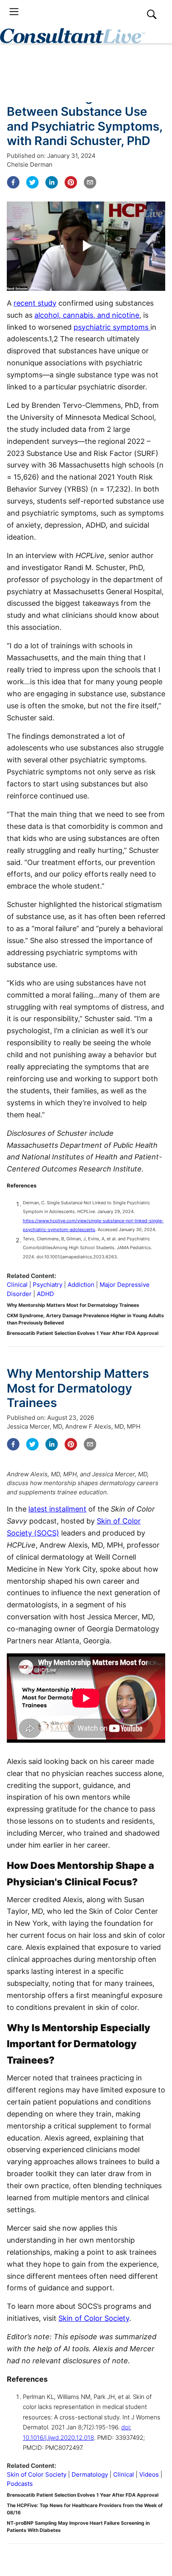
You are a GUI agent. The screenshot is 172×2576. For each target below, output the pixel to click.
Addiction (81, 1285)
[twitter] (32, 182)
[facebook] (13, 182)
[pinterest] (71, 182)
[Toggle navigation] (14, 12)
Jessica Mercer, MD (34, 1426)
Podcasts (20, 2484)
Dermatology (90, 2474)
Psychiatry (48, 1285)
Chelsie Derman (30, 164)
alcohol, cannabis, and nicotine (87, 315)
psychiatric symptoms (112, 327)
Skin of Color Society (94, 2318)
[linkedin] (52, 182)
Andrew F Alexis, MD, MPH (103, 1426)
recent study (35, 303)
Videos (149, 2474)
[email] (90, 182)
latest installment (57, 1509)
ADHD (45, 1294)
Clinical (17, 1285)
